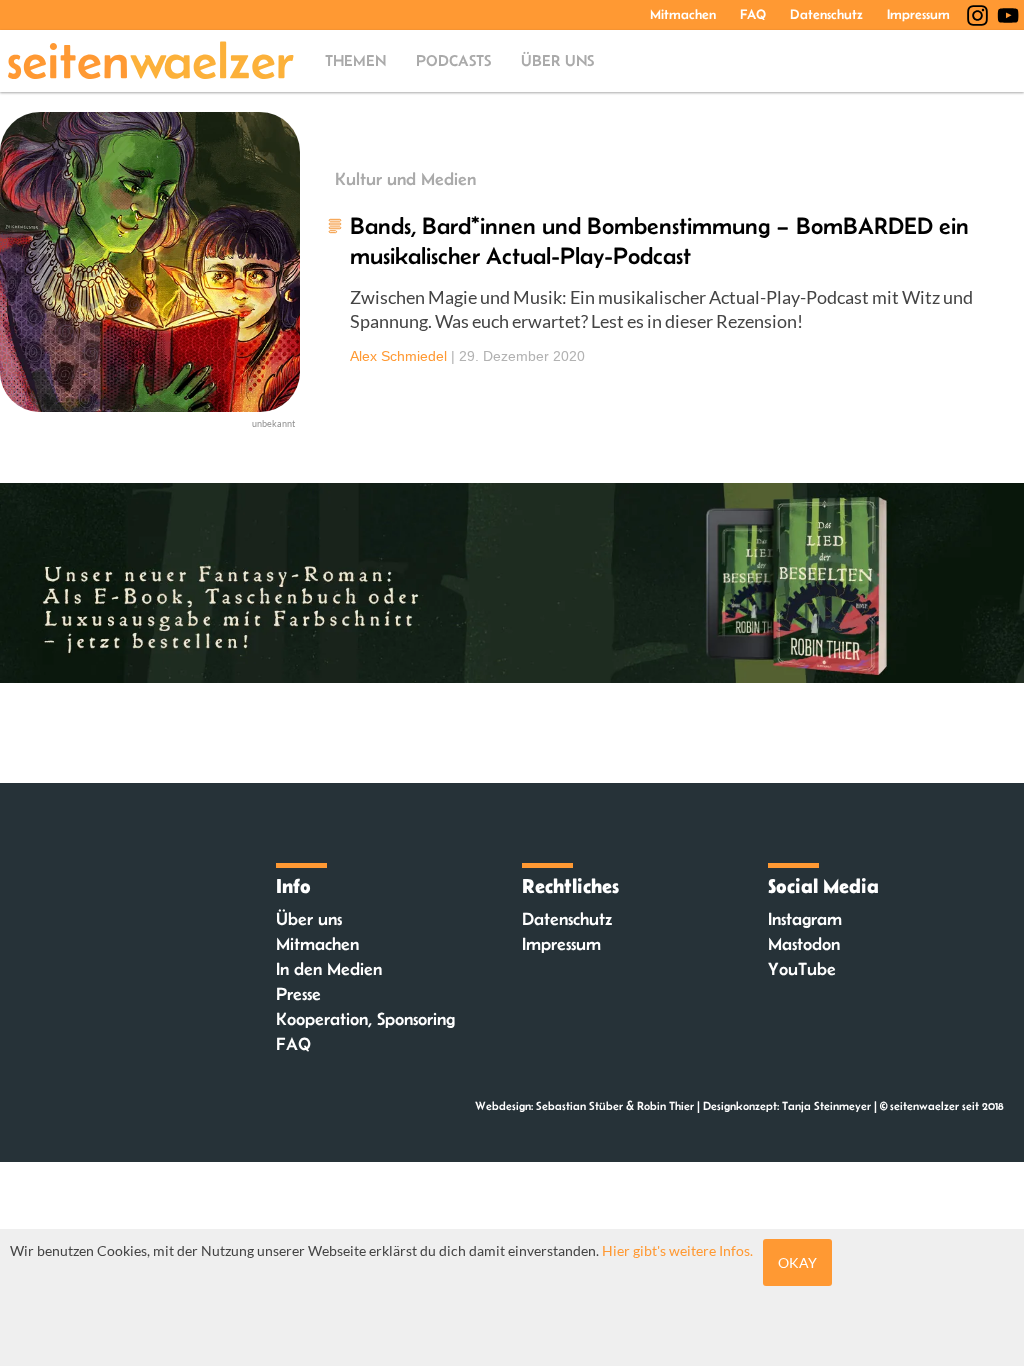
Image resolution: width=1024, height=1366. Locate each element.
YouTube (802, 969)
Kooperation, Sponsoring (365, 1019)
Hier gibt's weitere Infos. (677, 1250)
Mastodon (804, 944)
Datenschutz (826, 14)
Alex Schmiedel (398, 356)
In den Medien (329, 969)
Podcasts (453, 60)
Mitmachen (683, 14)
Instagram (805, 919)
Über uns (557, 60)
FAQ (753, 14)
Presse (298, 994)
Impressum (918, 14)
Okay (797, 1262)
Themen (355, 60)
